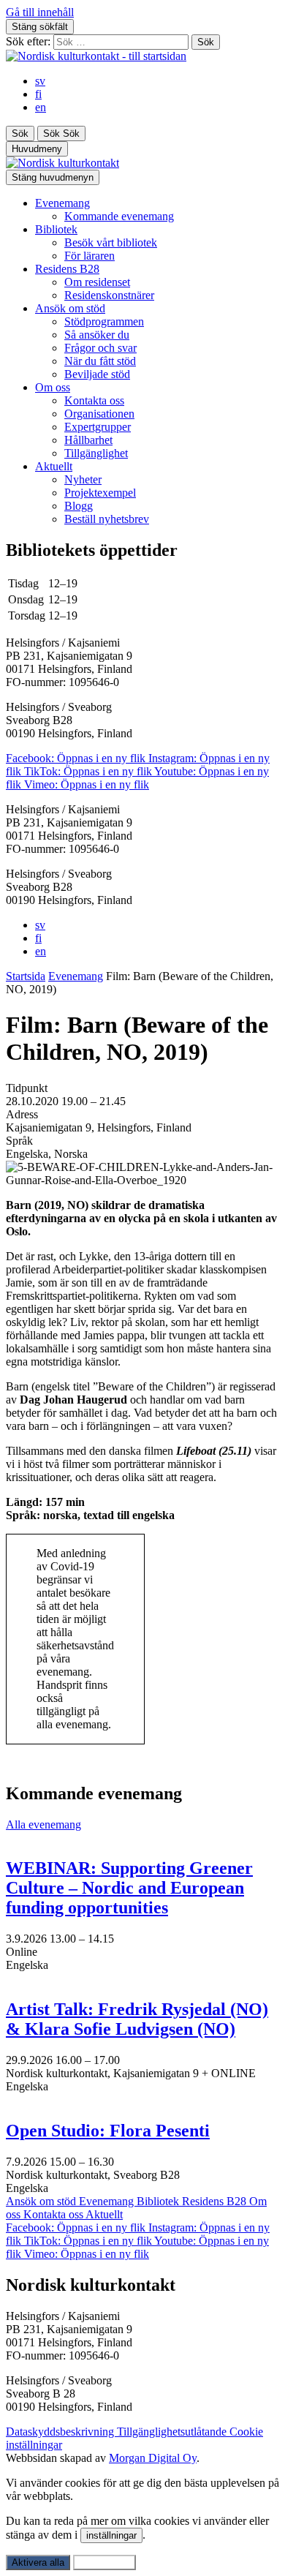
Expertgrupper (98, 427)
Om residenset (97, 282)
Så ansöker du (97, 335)
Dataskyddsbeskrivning (61, 2432)
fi (38, 94)
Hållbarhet (88, 440)
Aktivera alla (38, 2562)
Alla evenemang (43, 1824)
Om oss (53, 387)
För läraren (90, 256)
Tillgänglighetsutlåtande (173, 2432)
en (41, 107)
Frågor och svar (100, 348)
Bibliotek (56, 229)
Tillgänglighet (96, 453)
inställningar (111, 2535)
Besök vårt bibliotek (111, 242)
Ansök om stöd (70, 308)
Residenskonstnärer (109, 295)
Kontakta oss (94, 400)
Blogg (79, 506)
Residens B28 (67, 269)
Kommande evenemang (119, 216)
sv (40, 81)
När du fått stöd (100, 361)
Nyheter (83, 479)
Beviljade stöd (97, 374)
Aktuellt (54, 466)
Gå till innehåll (40, 12)
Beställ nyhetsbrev (107, 519)
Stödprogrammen (104, 321)
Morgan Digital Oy (153, 2458)
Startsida (26, 976)
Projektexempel (100, 493)
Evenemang (62, 203)
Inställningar (104, 2562)
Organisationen (99, 414)
